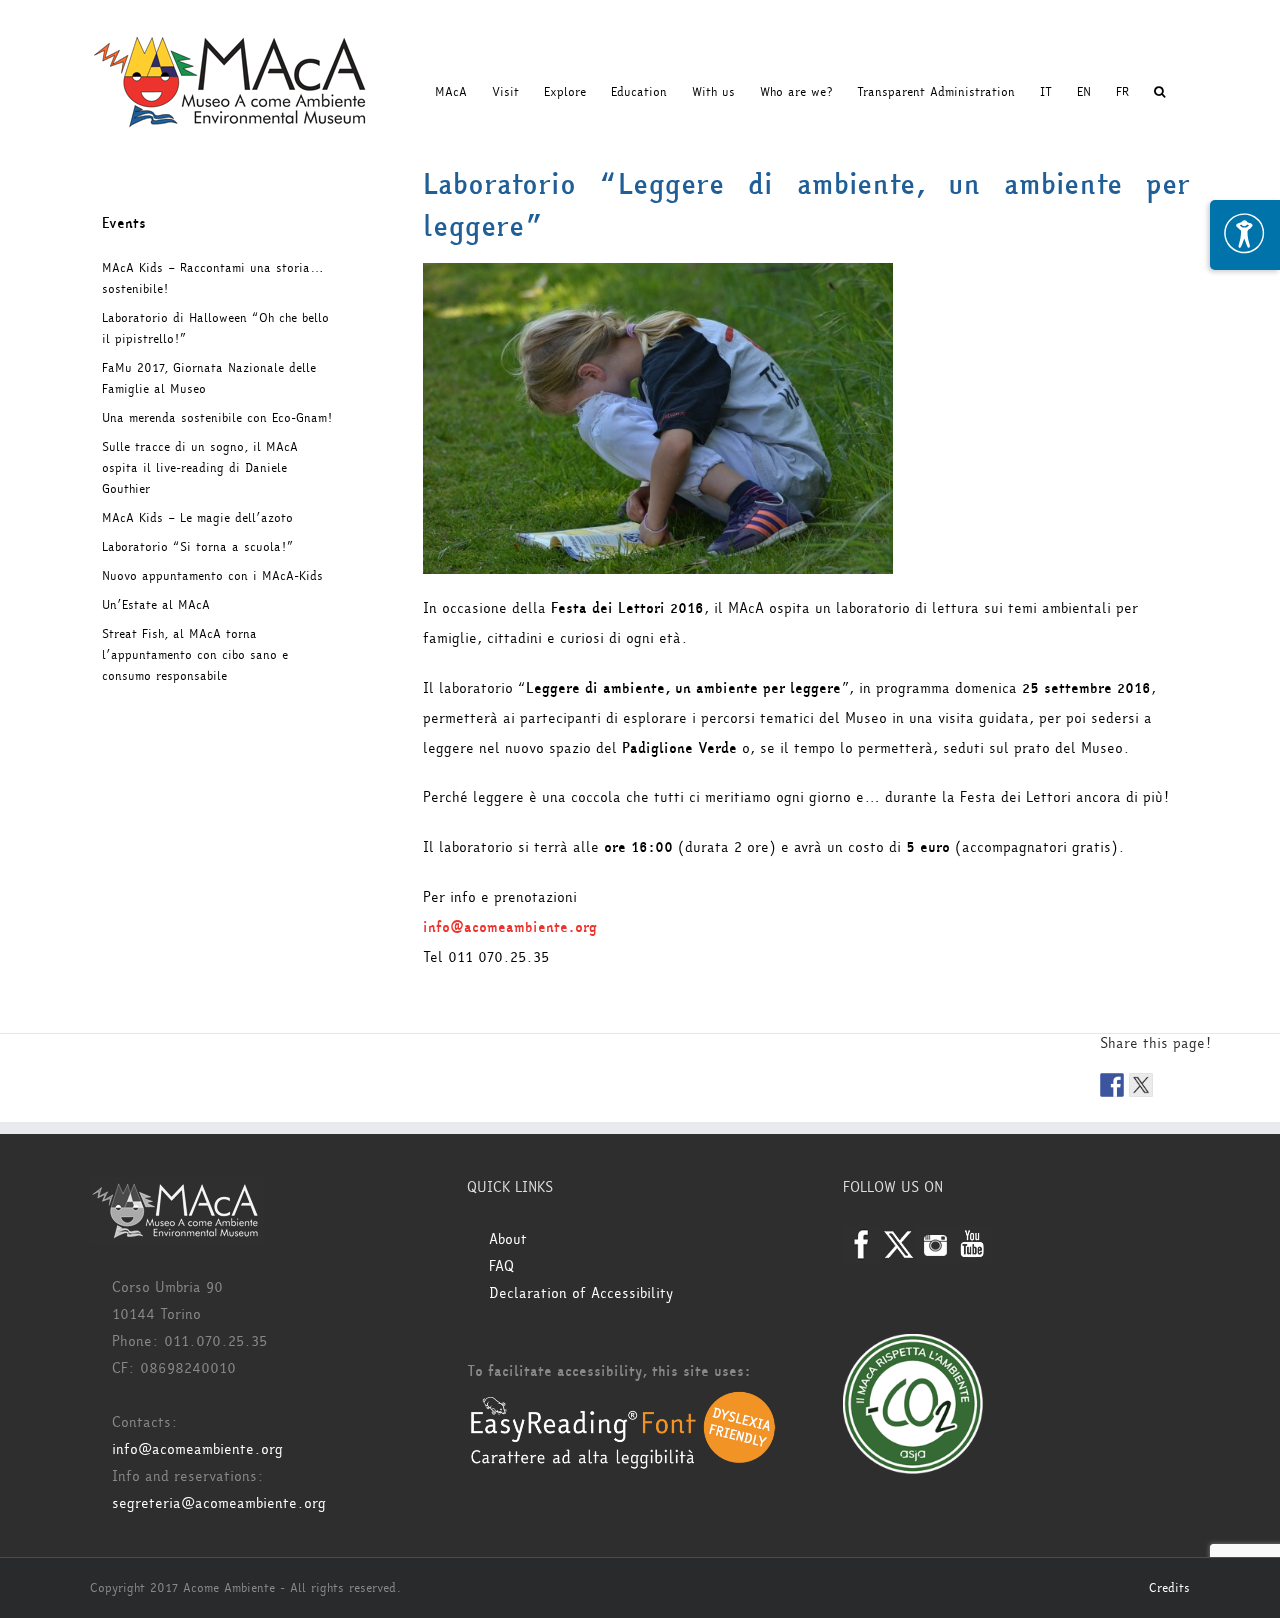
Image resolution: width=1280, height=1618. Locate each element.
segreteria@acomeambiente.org (219, 1503)
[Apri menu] (1245, 235)
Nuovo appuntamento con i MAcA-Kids (212, 576)
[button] (1159, 92)
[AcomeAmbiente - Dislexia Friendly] (623, 1401)
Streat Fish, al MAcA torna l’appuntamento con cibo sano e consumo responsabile (195, 655)
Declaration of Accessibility (581, 1293)
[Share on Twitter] (1141, 1085)
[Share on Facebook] (1112, 1085)
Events (124, 223)
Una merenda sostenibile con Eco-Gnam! (217, 418)
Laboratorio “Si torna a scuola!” (197, 547)
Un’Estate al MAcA (156, 605)
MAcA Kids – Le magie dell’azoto (197, 518)
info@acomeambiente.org (510, 927)
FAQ (501, 1266)
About (508, 1239)
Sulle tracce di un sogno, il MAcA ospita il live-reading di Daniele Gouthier (200, 468)
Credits (1169, 1588)
